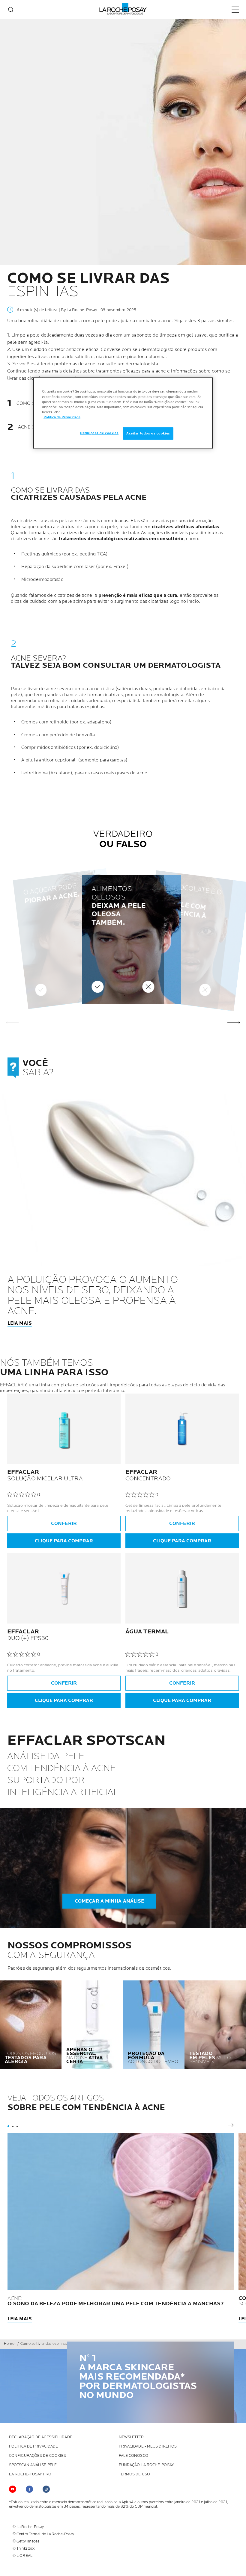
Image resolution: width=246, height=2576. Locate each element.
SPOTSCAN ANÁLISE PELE (33, 2465)
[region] (123, 413)
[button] (234, 1022)
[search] (11, 10)
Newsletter (131, 2437)
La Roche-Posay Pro (30, 2474)
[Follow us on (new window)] (29, 2489)
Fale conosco (133, 2456)
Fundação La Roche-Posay (146, 2465)
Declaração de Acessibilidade (41, 2437)
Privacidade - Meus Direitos (148, 2446)
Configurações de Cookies (37, 2456)
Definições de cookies (99, 433)
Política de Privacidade (62, 417)
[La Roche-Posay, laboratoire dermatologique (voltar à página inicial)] (123, 9)
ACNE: (115, 2301)
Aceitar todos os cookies (148, 433)
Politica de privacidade (33, 2446)
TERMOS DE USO (134, 2474)
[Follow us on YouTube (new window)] (13, 2489)
